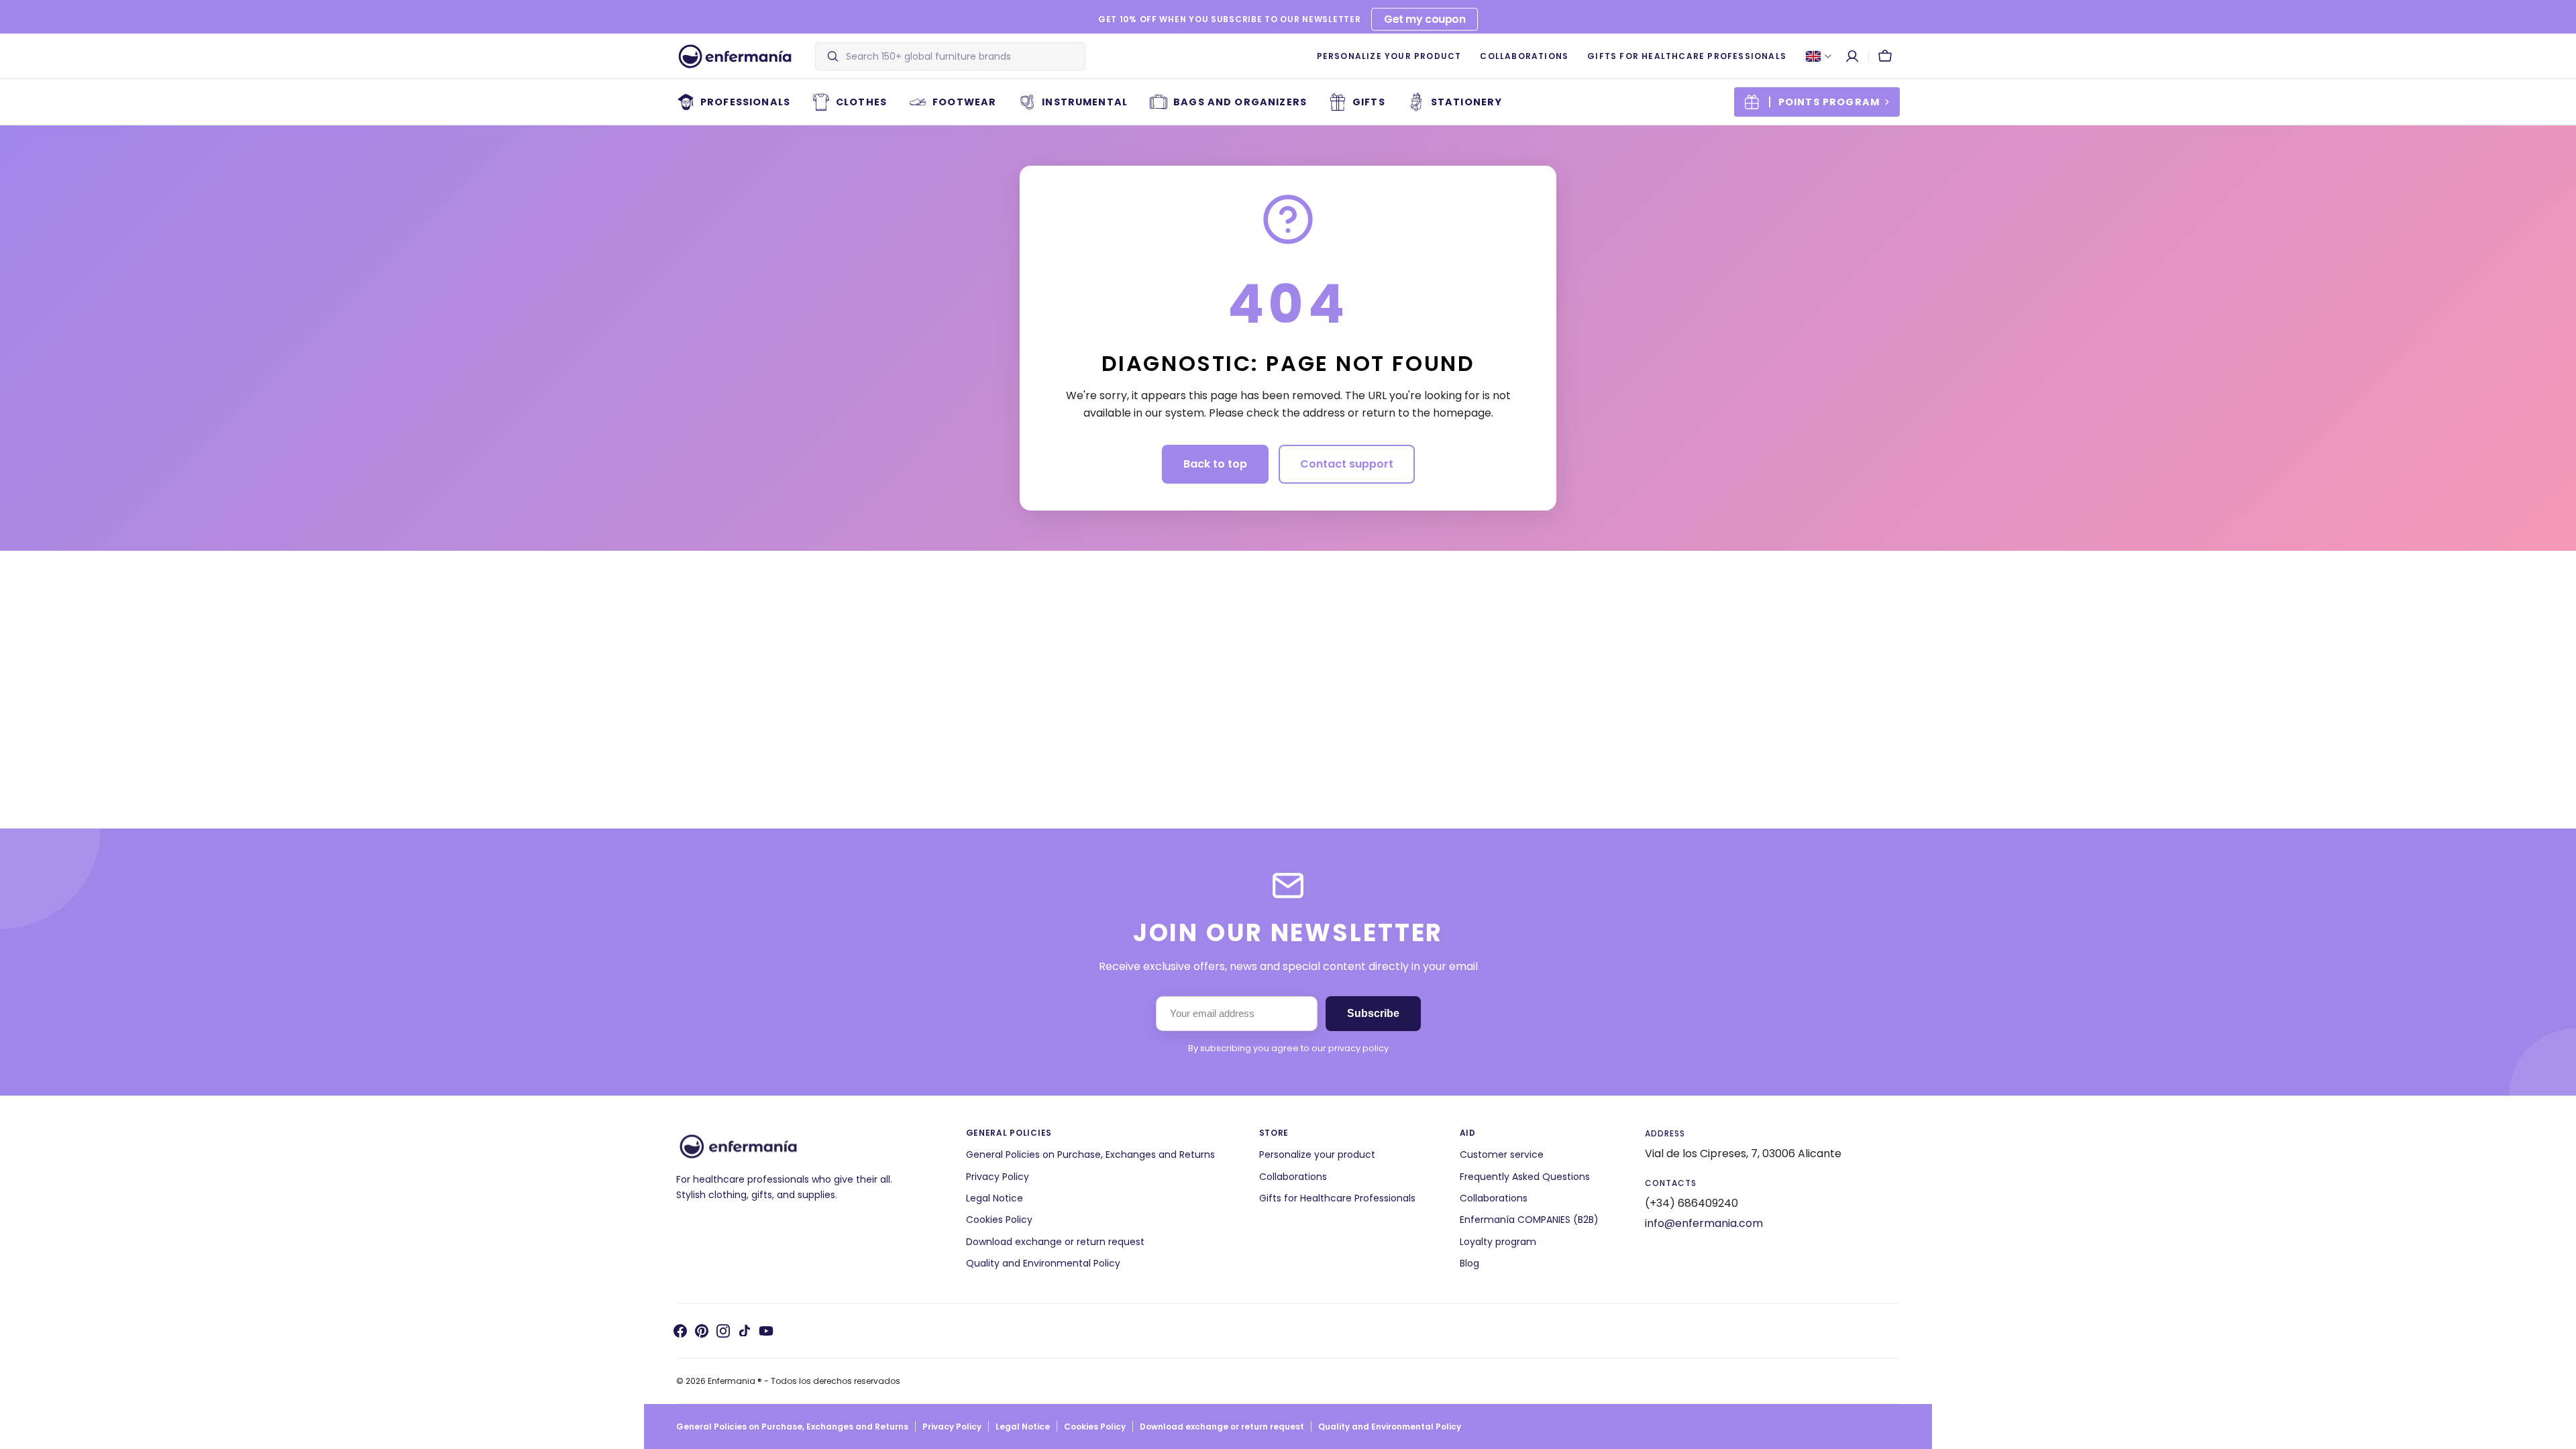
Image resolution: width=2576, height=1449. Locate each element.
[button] (1852, 56)
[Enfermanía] (735, 56)
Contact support (1347, 464)
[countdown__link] (1817, 102)
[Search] (827, 56)
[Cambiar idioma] (1819, 56)
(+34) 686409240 (1692, 1203)
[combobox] (962, 56)
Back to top (1215, 464)
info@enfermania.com (1704, 1223)
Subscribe (1373, 1013)
